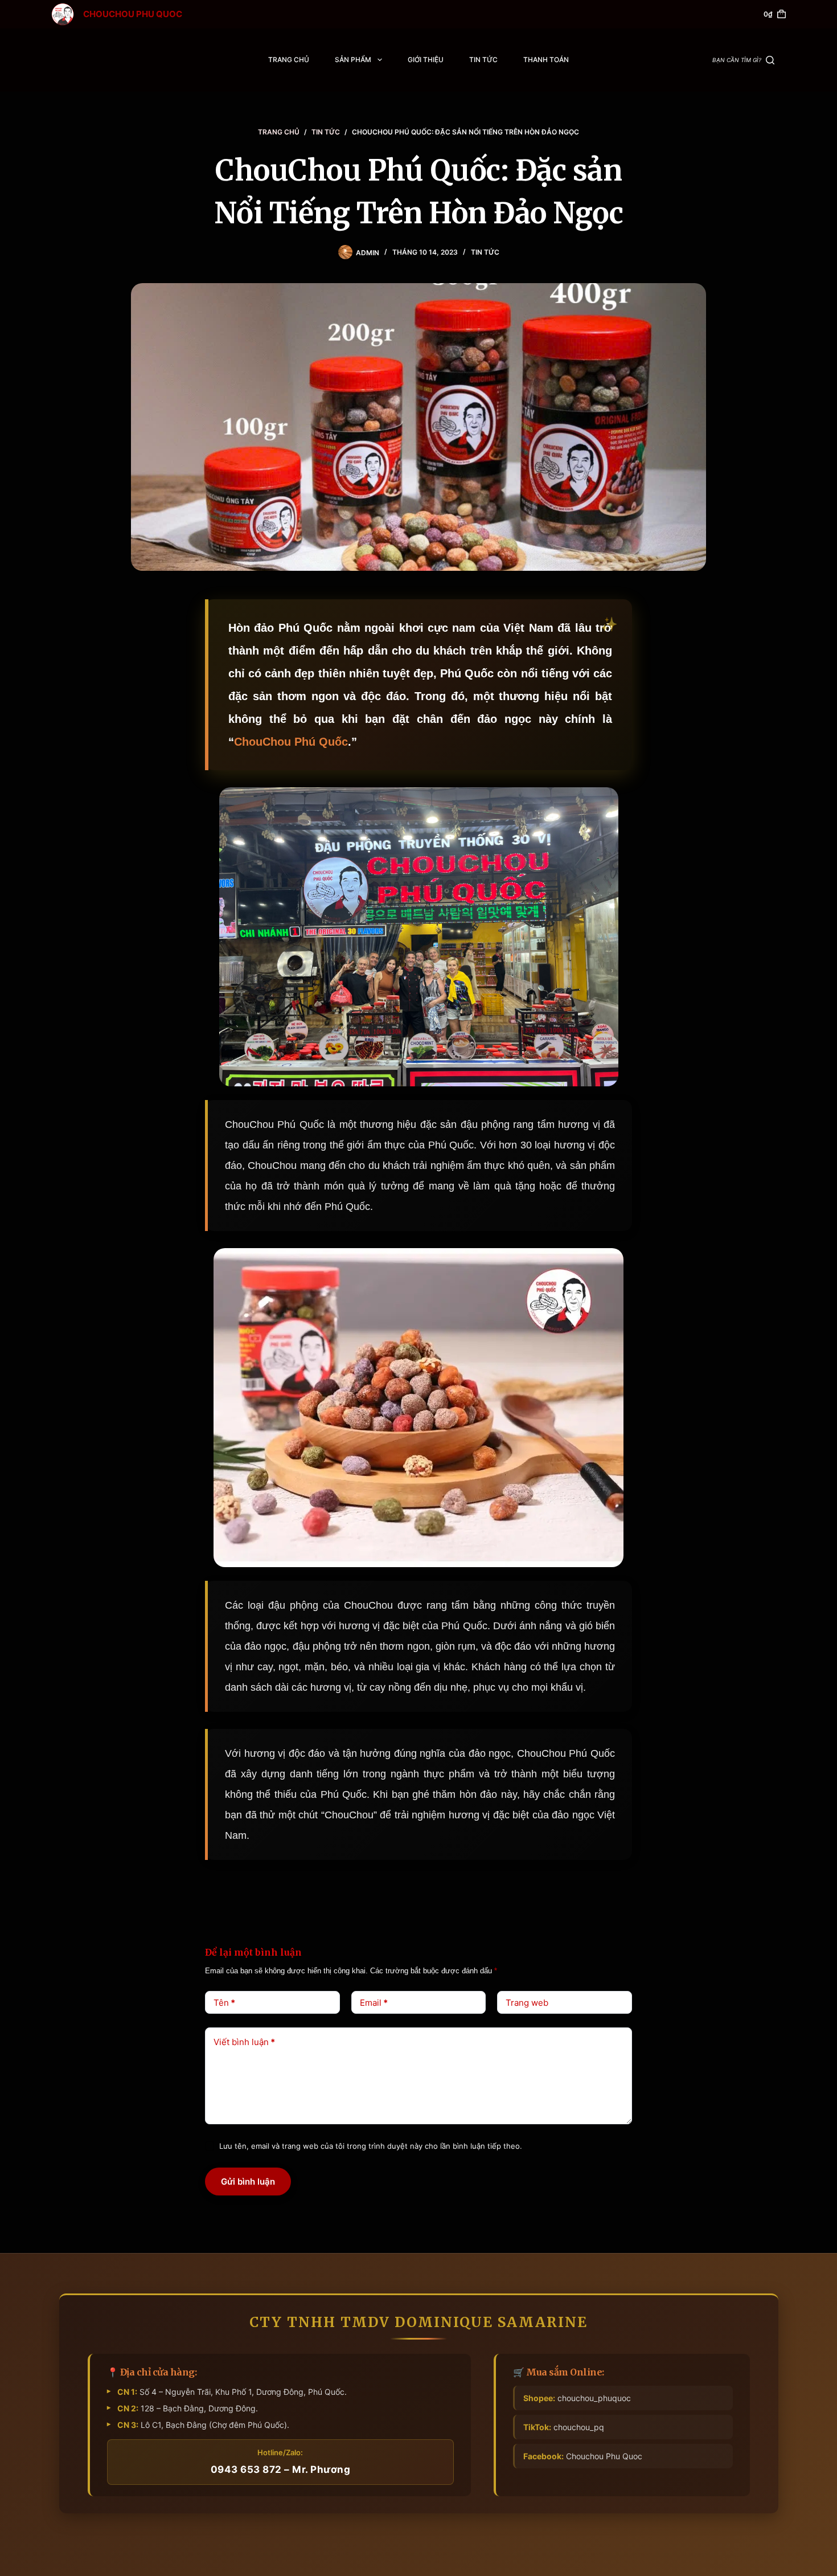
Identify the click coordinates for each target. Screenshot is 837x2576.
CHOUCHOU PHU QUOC (133, 14)
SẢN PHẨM (353, 60)
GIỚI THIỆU (426, 60)
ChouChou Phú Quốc (291, 742)
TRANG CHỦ (289, 60)
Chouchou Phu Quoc (583, 2456)
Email (374, 2003)
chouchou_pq (564, 2427)
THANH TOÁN (546, 60)
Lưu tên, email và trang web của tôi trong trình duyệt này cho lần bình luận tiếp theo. (371, 2146)
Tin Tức (485, 252)
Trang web (527, 2003)
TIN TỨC (483, 60)
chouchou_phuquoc (577, 2398)
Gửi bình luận (248, 2182)
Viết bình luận (244, 2042)
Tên (224, 2003)
